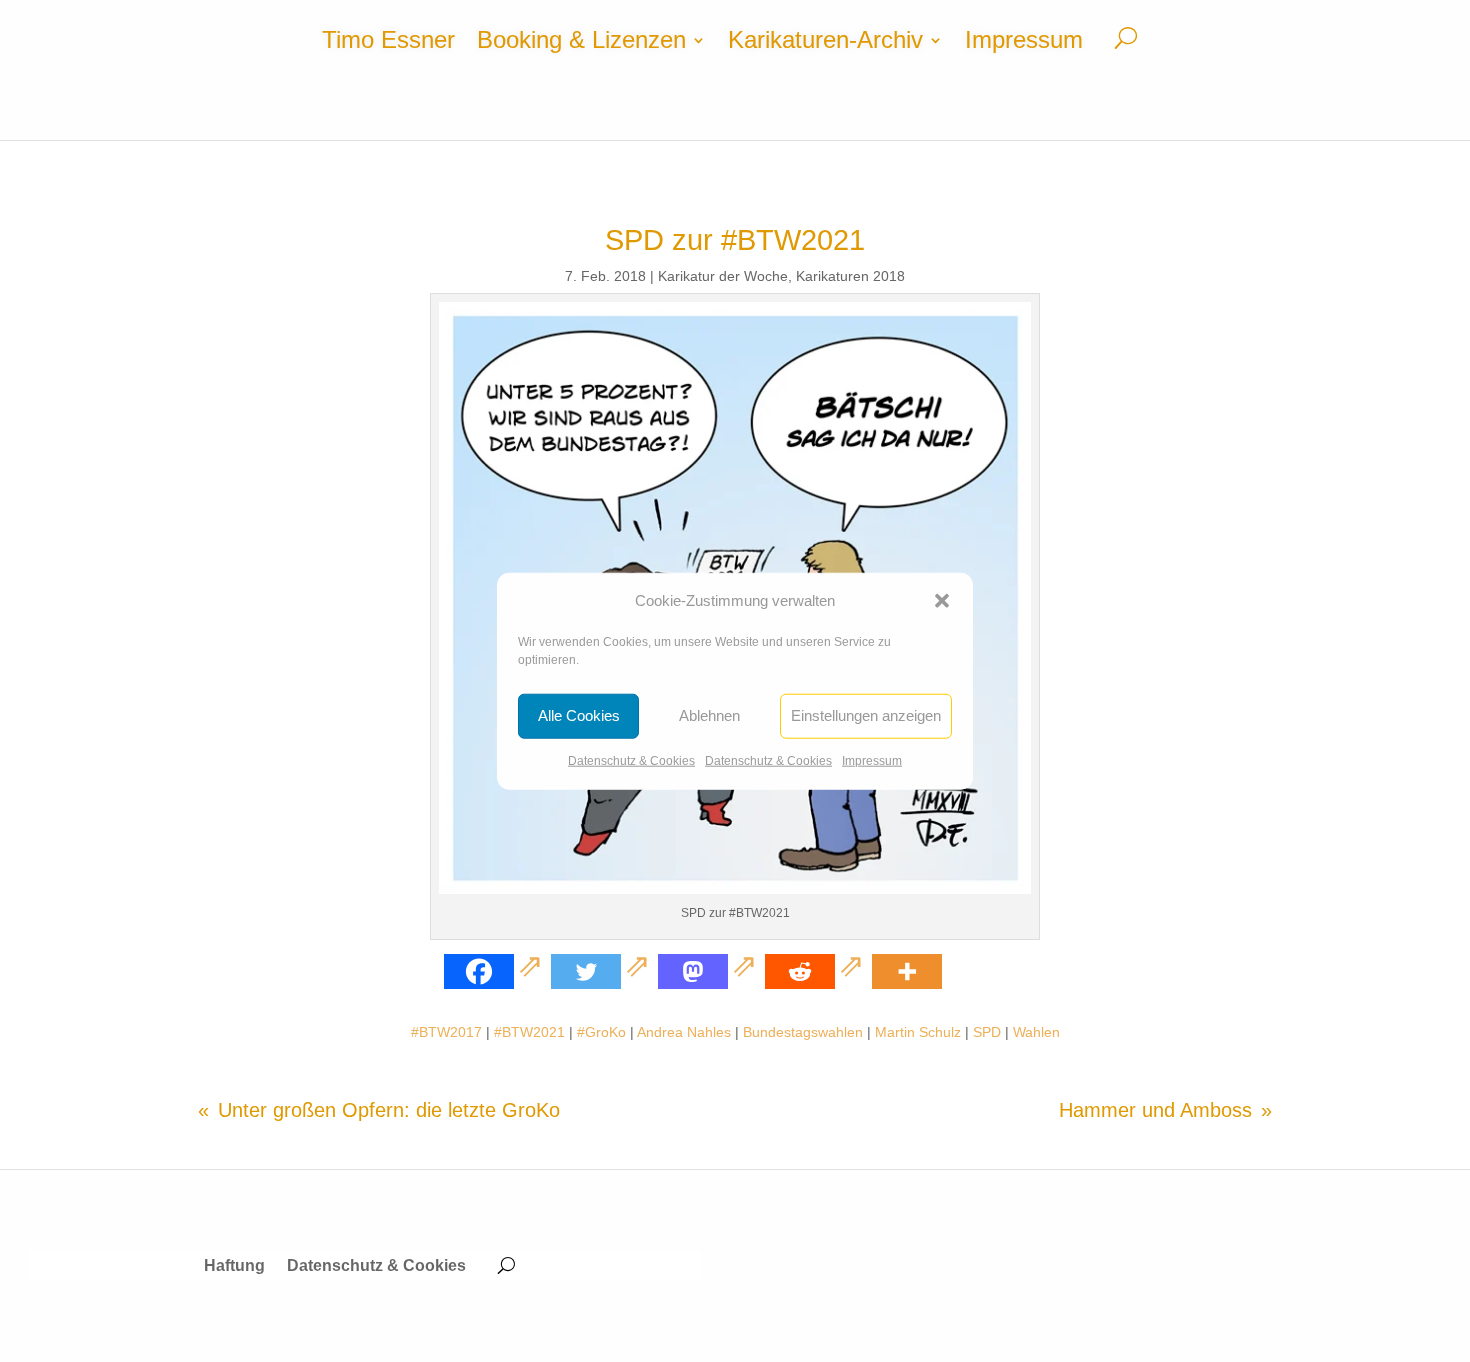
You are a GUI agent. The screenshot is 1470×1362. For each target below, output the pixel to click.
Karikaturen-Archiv (825, 43)
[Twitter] (602, 971)
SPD (987, 1032)
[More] (907, 971)
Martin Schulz (918, 1032)
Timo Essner (388, 43)
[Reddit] (816, 971)
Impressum (872, 761)
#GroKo (601, 1032)
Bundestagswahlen (803, 1032)
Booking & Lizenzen (581, 43)
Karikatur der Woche (723, 276)
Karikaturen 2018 (850, 276)
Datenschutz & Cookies (631, 761)
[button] (942, 601)
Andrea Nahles (684, 1032)
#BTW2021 (529, 1032)
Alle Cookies (579, 715)
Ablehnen (709, 715)
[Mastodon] (709, 971)
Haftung (234, 1266)
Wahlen (1036, 1032)
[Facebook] (495, 971)
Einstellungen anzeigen (866, 715)
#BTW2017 (446, 1032)
